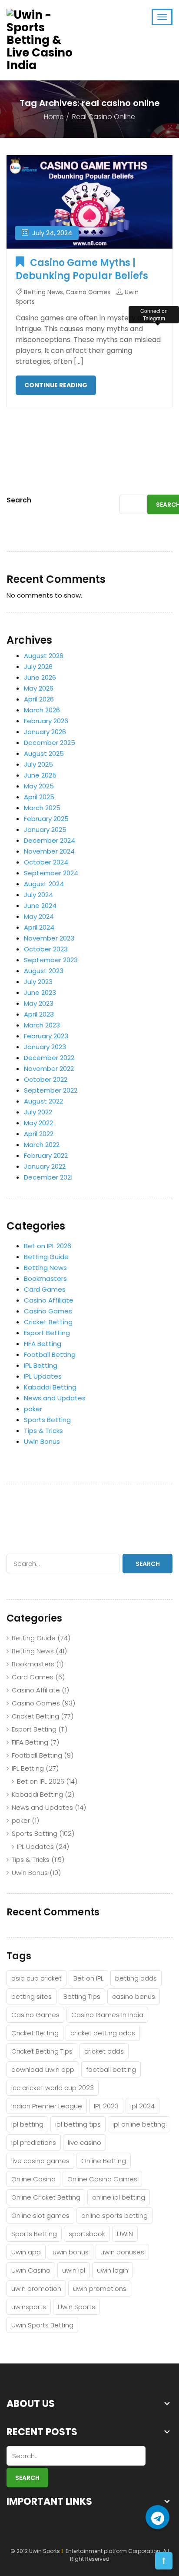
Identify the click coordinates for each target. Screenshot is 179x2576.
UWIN (125, 2234)
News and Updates (55, 1398)
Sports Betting (47, 1420)
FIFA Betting (43, 1344)
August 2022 (43, 1101)
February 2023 (46, 1036)
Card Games (45, 1289)
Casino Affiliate (49, 1300)
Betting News (43, 292)
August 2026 (44, 656)
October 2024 (46, 862)
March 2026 (42, 710)
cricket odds (104, 2051)
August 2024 (44, 884)
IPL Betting (41, 1365)
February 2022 (46, 1155)
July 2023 (38, 982)
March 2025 (42, 808)
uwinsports (29, 2307)
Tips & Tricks (43, 1431)
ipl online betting (139, 2124)
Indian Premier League (47, 2106)
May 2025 (39, 786)
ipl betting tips (78, 2124)
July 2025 (38, 764)
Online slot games (40, 2215)
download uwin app (43, 2069)
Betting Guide (46, 1257)
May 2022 (38, 1123)
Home (54, 117)
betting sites (31, 1996)
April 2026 (39, 699)
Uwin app (26, 2252)
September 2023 (51, 960)
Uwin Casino (31, 2270)
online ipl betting (119, 2197)
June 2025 (40, 775)
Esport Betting (47, 1333)
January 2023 (45, 1047)
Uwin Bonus (42, 1441)
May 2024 (39, 916)
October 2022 (46, 1079)
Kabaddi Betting (50, 1387)
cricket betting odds (103, 2033)
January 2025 (45, 829)
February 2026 (46, 721)
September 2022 (51, 1090)
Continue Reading (56, 385)
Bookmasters (45, 1278)
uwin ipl (74, 2270)
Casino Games (88, 292)
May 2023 (39, 1003)
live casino (85, 2142)
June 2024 (40, 906)
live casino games (40, 2161)
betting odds (136, 1978)
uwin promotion (36, 2288)
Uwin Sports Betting (42, 2325)
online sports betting (114, 2215)
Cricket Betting (48, 1322)
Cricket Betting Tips (42, 2051)
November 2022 (49, 1069)
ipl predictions (34, 2142)
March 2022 (42, 1145)
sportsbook (87, 2234)
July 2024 (38, 895)
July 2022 (38, 1112)
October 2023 (46, 949)
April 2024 (39, 927)
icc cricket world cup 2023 (53, 2088)
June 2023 (40, 992)
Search (19, 500)
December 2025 (50, 743)
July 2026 (38, 666)
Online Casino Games (102, 2179)
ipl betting (27, 2124)
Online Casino (33, 2179)
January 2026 (45, 732)
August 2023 (44, 971)
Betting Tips (82, 1996)
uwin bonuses (122, 2252)
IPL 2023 (106, 2106)
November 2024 (49, 851)
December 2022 (49, 1058)
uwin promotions (100, 2288)
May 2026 (39, 688)
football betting (111, 2069)
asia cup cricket (36, 1978)
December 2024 (50, 840)
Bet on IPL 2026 (48, 1246)
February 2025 (46, 819)
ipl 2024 (143, 2106)
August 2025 (44, 753)
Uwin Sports (76, 2307)
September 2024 (51, 873)
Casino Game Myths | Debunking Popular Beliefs (82, 269)
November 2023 (49, 938)
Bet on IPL (88, 1978)
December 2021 (48, 1177)
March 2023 (42, 1025)
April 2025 (39, 797)
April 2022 (39, 1134)
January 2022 (45, 1166)
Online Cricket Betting (46, 2197)
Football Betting (50, 1354)
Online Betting (104, 2161)
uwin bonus (71, 2252)
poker (33, 1409)
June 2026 (40, 677)
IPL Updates (43, 1376)
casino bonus (134, 1996)
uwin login (113, 2270)
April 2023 (39, 1014)
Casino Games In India (107, 2015)
